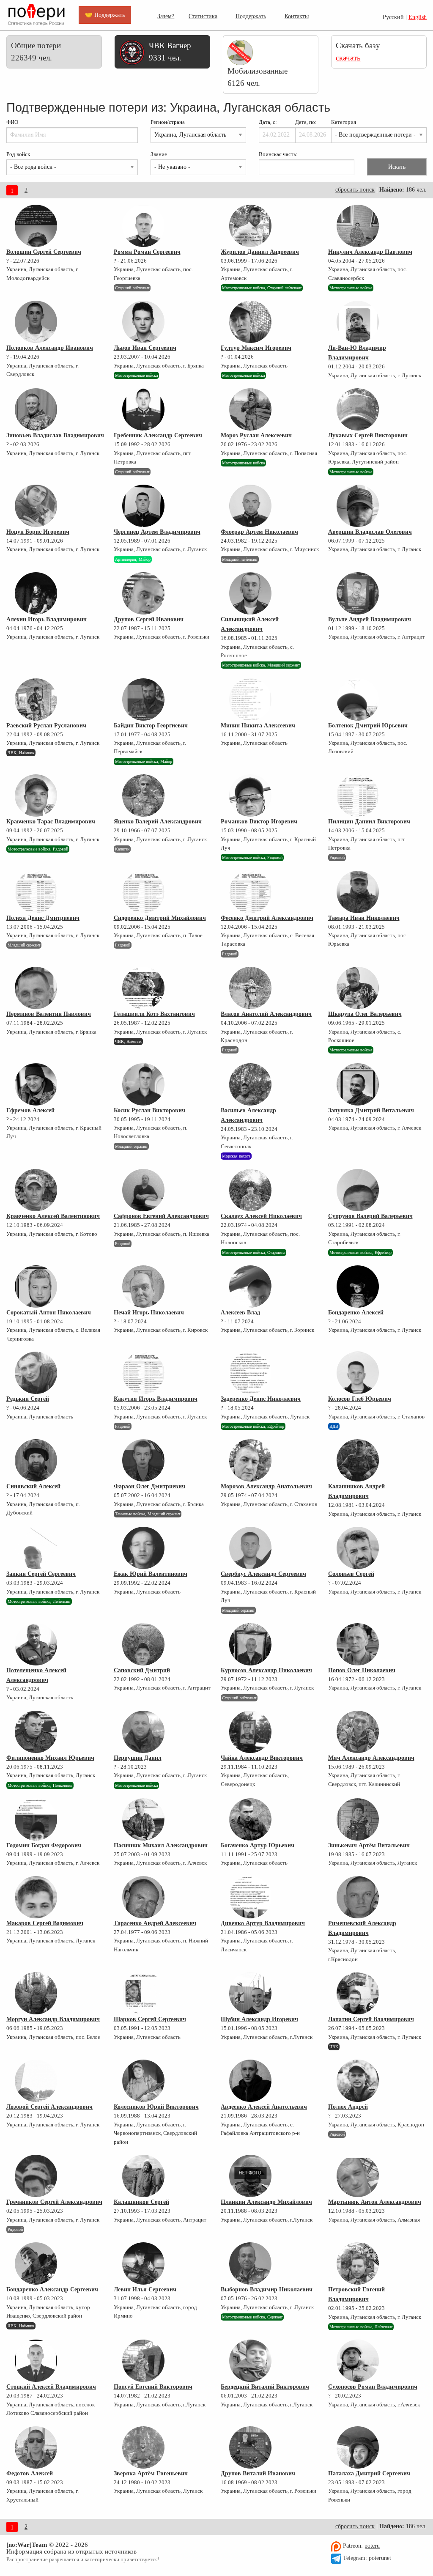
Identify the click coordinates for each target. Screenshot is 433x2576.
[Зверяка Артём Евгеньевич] (143, 2447)
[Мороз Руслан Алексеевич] (250, 409)
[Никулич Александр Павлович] (358, 226)
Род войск (18, 154)
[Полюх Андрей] (358, 2081)
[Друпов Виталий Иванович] (250, 2447)
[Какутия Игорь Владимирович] (143, 1373)
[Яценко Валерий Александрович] (143, 796)
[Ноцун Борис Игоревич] (36, 506)
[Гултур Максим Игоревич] (250, 322)
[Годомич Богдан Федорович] (36, 1819)
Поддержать (251, 16)
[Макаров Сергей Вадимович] (36, 1897)
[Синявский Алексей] (36, 1460)
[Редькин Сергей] (36, 1373)
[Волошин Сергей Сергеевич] (36, 226)
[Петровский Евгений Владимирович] (358, 2263)
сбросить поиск (355, 190)
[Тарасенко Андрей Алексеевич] (143, 1897)
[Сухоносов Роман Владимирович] (358, 2361)
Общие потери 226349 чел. (36, 52)
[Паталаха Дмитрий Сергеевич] (358, 2447)
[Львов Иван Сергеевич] (143, 322)
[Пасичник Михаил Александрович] (143, 1819)
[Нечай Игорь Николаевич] (143, 1287)
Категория (344, 122)
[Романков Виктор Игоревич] (250, 796)
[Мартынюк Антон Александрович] (358, 2176)
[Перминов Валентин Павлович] (36, 988)
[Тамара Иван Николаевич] (358, 892)
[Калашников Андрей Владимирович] (358, 1460)
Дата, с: (268, 122)
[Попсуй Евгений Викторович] (143, 2361)
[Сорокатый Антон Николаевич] (36, 1287)
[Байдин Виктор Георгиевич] (143, 700)
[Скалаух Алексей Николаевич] (250, 1190)
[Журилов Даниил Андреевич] (250, 226)
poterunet (380, 2558)
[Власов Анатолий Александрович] (250, 988)
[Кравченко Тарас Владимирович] (36, 796)
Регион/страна (168, 122)
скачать (348, 58)
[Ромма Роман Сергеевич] (143, 226)
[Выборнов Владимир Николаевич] (250, 2263)
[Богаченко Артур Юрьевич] (250, 1819)
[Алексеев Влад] (250, 1287)
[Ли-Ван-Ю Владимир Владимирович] (358, 322)
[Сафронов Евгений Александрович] (143, 1190)
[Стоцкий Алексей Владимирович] (36, 2361)
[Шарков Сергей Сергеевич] (143, 1993)
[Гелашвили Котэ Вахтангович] (143, 988)
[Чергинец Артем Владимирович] (143, 506)
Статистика (203, 16)
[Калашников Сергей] (143, 2176)
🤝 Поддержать (105, 15)
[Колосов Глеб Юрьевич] (358, 1373)
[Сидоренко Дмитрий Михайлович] (143, 892)
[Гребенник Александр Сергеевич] (143, 409)
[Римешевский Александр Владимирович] (358, 1897)
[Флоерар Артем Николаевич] (250, 506)
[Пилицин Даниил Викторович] (358, 796)
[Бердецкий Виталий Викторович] (250, 2361)
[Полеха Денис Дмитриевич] (36, 892)
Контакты (297, 16)
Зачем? (166, 16)
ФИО (12, 122)
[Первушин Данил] (143, 1732)
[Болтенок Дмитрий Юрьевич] (358, 700)
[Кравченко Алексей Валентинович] (36, 1190)
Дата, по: (306, 122)
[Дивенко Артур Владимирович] (250, 1897)
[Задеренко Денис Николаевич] (250, 1373)
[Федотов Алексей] (36, 2447)
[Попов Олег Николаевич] (358, 1644)
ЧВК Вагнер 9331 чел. (170, 52)
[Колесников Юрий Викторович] (143, 2081)
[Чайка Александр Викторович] (250, 1732)
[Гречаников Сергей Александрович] (36, 2176)
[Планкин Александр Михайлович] (250, 2176)
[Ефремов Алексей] (36, 1084)
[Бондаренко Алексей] (358, 1287)
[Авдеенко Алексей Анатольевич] (250, 2081)
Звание (159, 154)
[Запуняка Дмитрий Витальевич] (358, 1084)
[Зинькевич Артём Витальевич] (358, 1819)
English (418, 17)
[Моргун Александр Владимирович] (36, 1993)
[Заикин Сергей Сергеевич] (36, 1548)
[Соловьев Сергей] (358, 1548)
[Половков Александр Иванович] (36, 322)
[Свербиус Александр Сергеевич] (250, 1548)
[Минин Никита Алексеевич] (250, 700)
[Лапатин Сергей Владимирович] (358, 1993)
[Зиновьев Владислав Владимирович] (36, 409)
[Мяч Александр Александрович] (358, 1732)
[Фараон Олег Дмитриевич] (143, 1460)
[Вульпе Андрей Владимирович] (358, 593)
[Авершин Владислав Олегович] (358, 506)
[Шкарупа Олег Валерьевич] (358, 988)
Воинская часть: (278, 154)
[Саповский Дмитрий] (143, 1644)
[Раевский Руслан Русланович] (36, 700)
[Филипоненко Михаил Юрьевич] (36, 1732)
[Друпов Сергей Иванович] (143, 593)
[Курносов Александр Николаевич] (250, 1644)
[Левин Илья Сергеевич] (143, 2263)
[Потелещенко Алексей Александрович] (36, 1644)
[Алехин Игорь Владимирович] (36, 593)
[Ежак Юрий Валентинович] (143, 1548)
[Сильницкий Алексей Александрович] (250, 593)
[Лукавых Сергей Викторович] (358, 409)
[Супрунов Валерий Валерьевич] (358, 1190)
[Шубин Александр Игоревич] (250, 1993)
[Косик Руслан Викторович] (143, 1084)
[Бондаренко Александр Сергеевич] (36, 2263)
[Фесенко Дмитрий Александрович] (250, 892)
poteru (372, 2546)
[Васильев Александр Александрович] (250, 1084)
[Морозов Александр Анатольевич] (250, 1460)
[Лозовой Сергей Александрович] (36, 2081)
